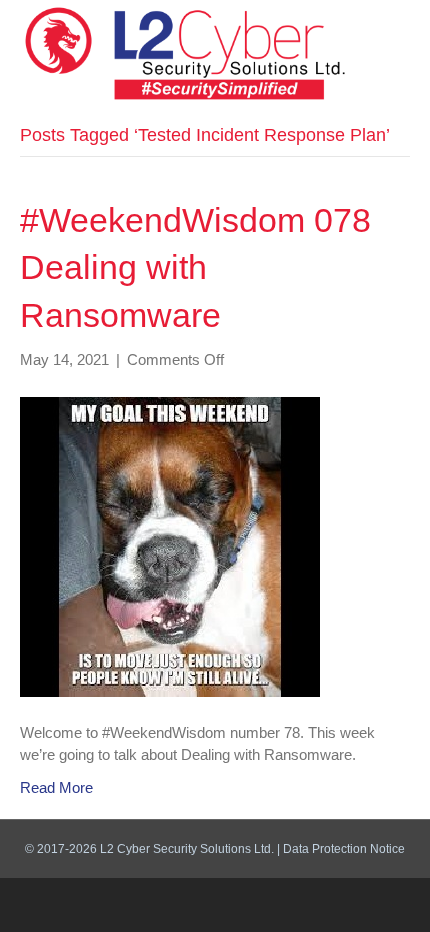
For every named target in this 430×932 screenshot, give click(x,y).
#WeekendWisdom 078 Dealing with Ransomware (195, 267)
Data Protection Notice (344, 849)
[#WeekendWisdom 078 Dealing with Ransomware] (170, 545)
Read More (56, 787)
